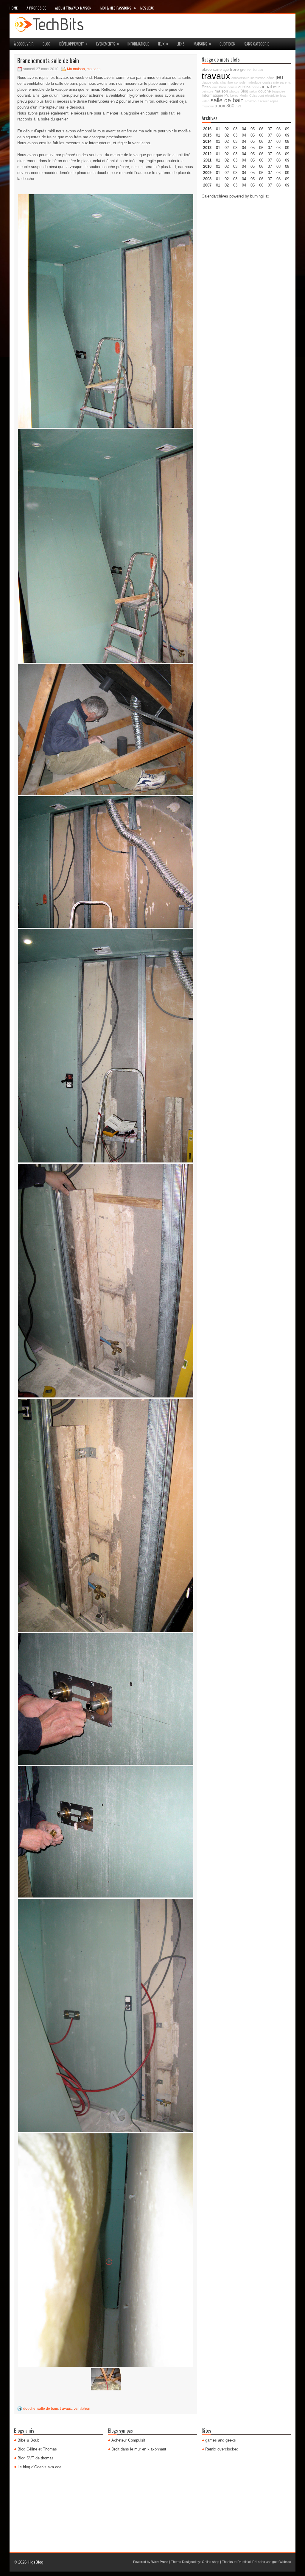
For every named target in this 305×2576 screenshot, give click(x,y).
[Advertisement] (246, 241)
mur (276, 87)
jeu (279, 77)
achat (266, 87)
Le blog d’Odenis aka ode (39, 2467)
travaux (66, 2409)
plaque (206, 82)
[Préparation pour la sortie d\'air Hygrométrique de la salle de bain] (106, 730)
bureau (258, 70)
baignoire (278, 91)
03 (235, 129)
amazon (251, 101)
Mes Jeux (147, 8)
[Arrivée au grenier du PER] (106, 2379)
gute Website (282, 2562)
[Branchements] (106, 1046)
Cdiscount (257, 95)
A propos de (36, 8)
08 (278, 141)
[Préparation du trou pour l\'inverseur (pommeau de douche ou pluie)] (106, 1699)
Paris (223, 87)
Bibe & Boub (28, 2440)
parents (285, 82)
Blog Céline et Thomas (37, 2449)
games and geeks (221, 2440)
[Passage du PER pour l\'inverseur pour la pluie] (106, 2015)
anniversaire (240, 78)
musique (208, 106)
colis (216, 82)
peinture (207, 91)
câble (270, 78)
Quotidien (227, 44)
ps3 (238, 106)
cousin (232, 87)
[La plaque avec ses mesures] (106, 546)
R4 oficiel (244, 2562)
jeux (163, 44)
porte (255, 87)
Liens (181, 44)
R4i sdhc (259, 2562)
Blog (46, 44)
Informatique (138, 44)
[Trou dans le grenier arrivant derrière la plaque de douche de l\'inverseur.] (106, 2250)
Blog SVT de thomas (36, 2458)
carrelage (221, 70)
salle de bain (48, 2409)
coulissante (271, 82)
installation (258, 78)
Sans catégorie (257, 44)
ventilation (82, 2409)
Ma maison (76, 69)
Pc (227, 95)
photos (234, 91)
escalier (263, 101)
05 (253, 148)
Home (14, 8)
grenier (246, 70)
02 (227, 129)
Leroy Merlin (239, 95)
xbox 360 (225, 106)
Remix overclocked (222, 2449)
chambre (227, 82)
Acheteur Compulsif (128, 2440)
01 (218, 129)
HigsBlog (35, 2562)
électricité (272, 95)
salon (253, 91)
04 (244, 129)
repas (274, 101)
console (240, 82)
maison (221, 91)
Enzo (206, 87)
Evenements (108, 44)
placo (207, 69)
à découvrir (24, 44)
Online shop (211, 2562)
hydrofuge (254, 82)
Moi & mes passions (118, 8)
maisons (202, 44)
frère (234, 69)
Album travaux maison (73, 8)
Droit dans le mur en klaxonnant (139, 2449)
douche (29, 2409)
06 (261, 141)
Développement (74, 44)
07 (270, 141)
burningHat (259, 196)
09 (287, 135)
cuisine (244, 87)
